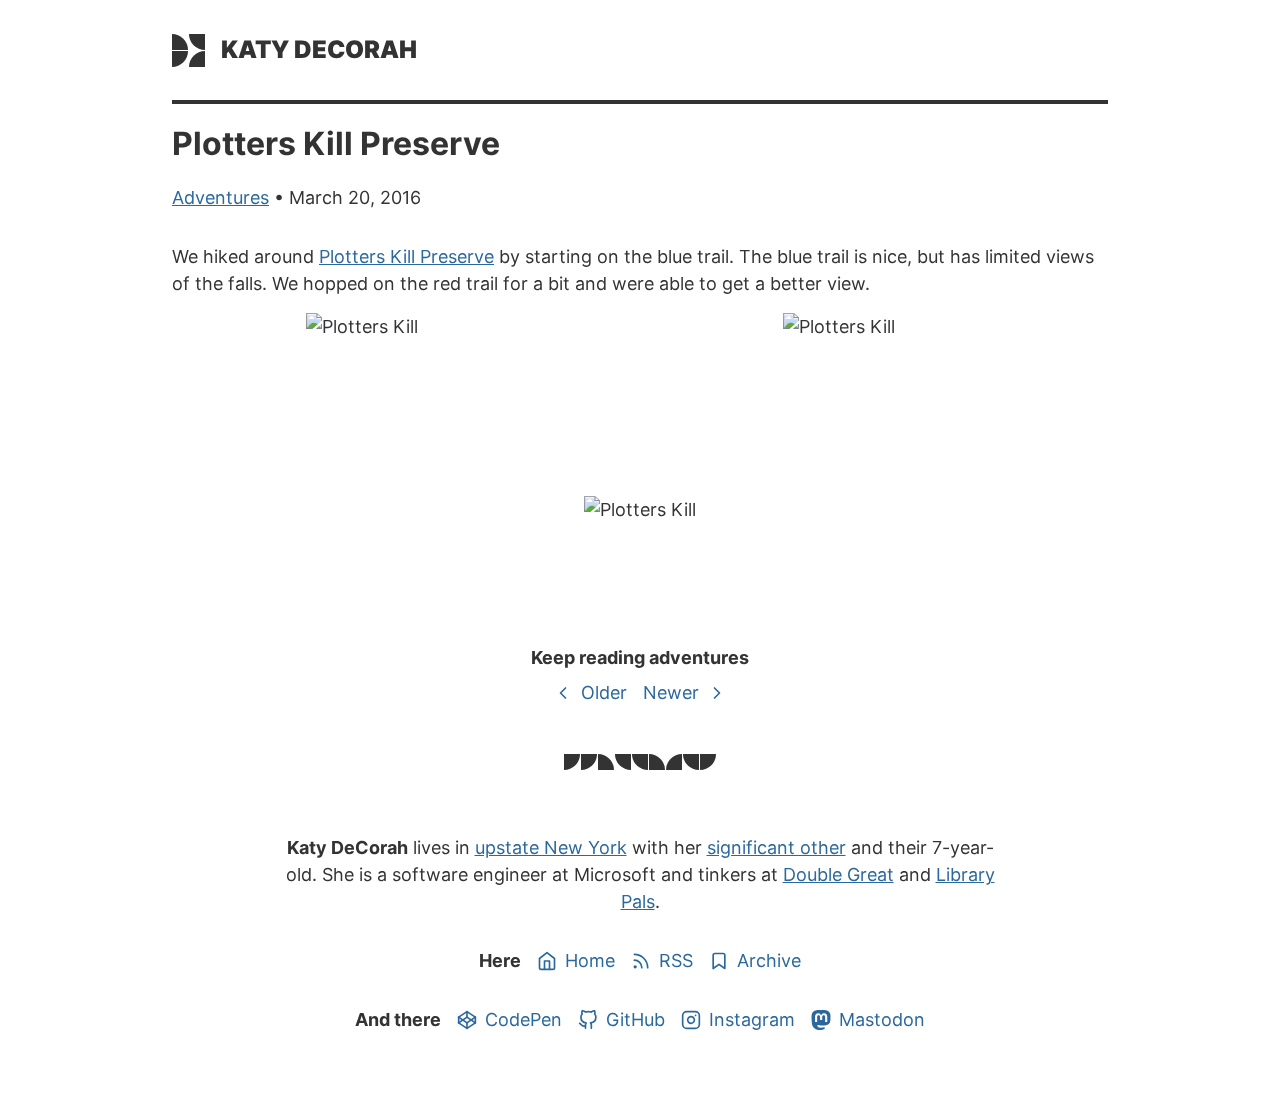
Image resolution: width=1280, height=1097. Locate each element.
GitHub (635, 1019)
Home (590, 960)
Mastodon (882, 1019)
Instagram (752, 1019)
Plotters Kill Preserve (406, 256)
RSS (676, 960)
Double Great (838, 874)
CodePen (523, 1019)
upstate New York (551, 847)
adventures (220, 197)
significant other (776, 847)
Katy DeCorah (319, 49)
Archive (769, 960)
